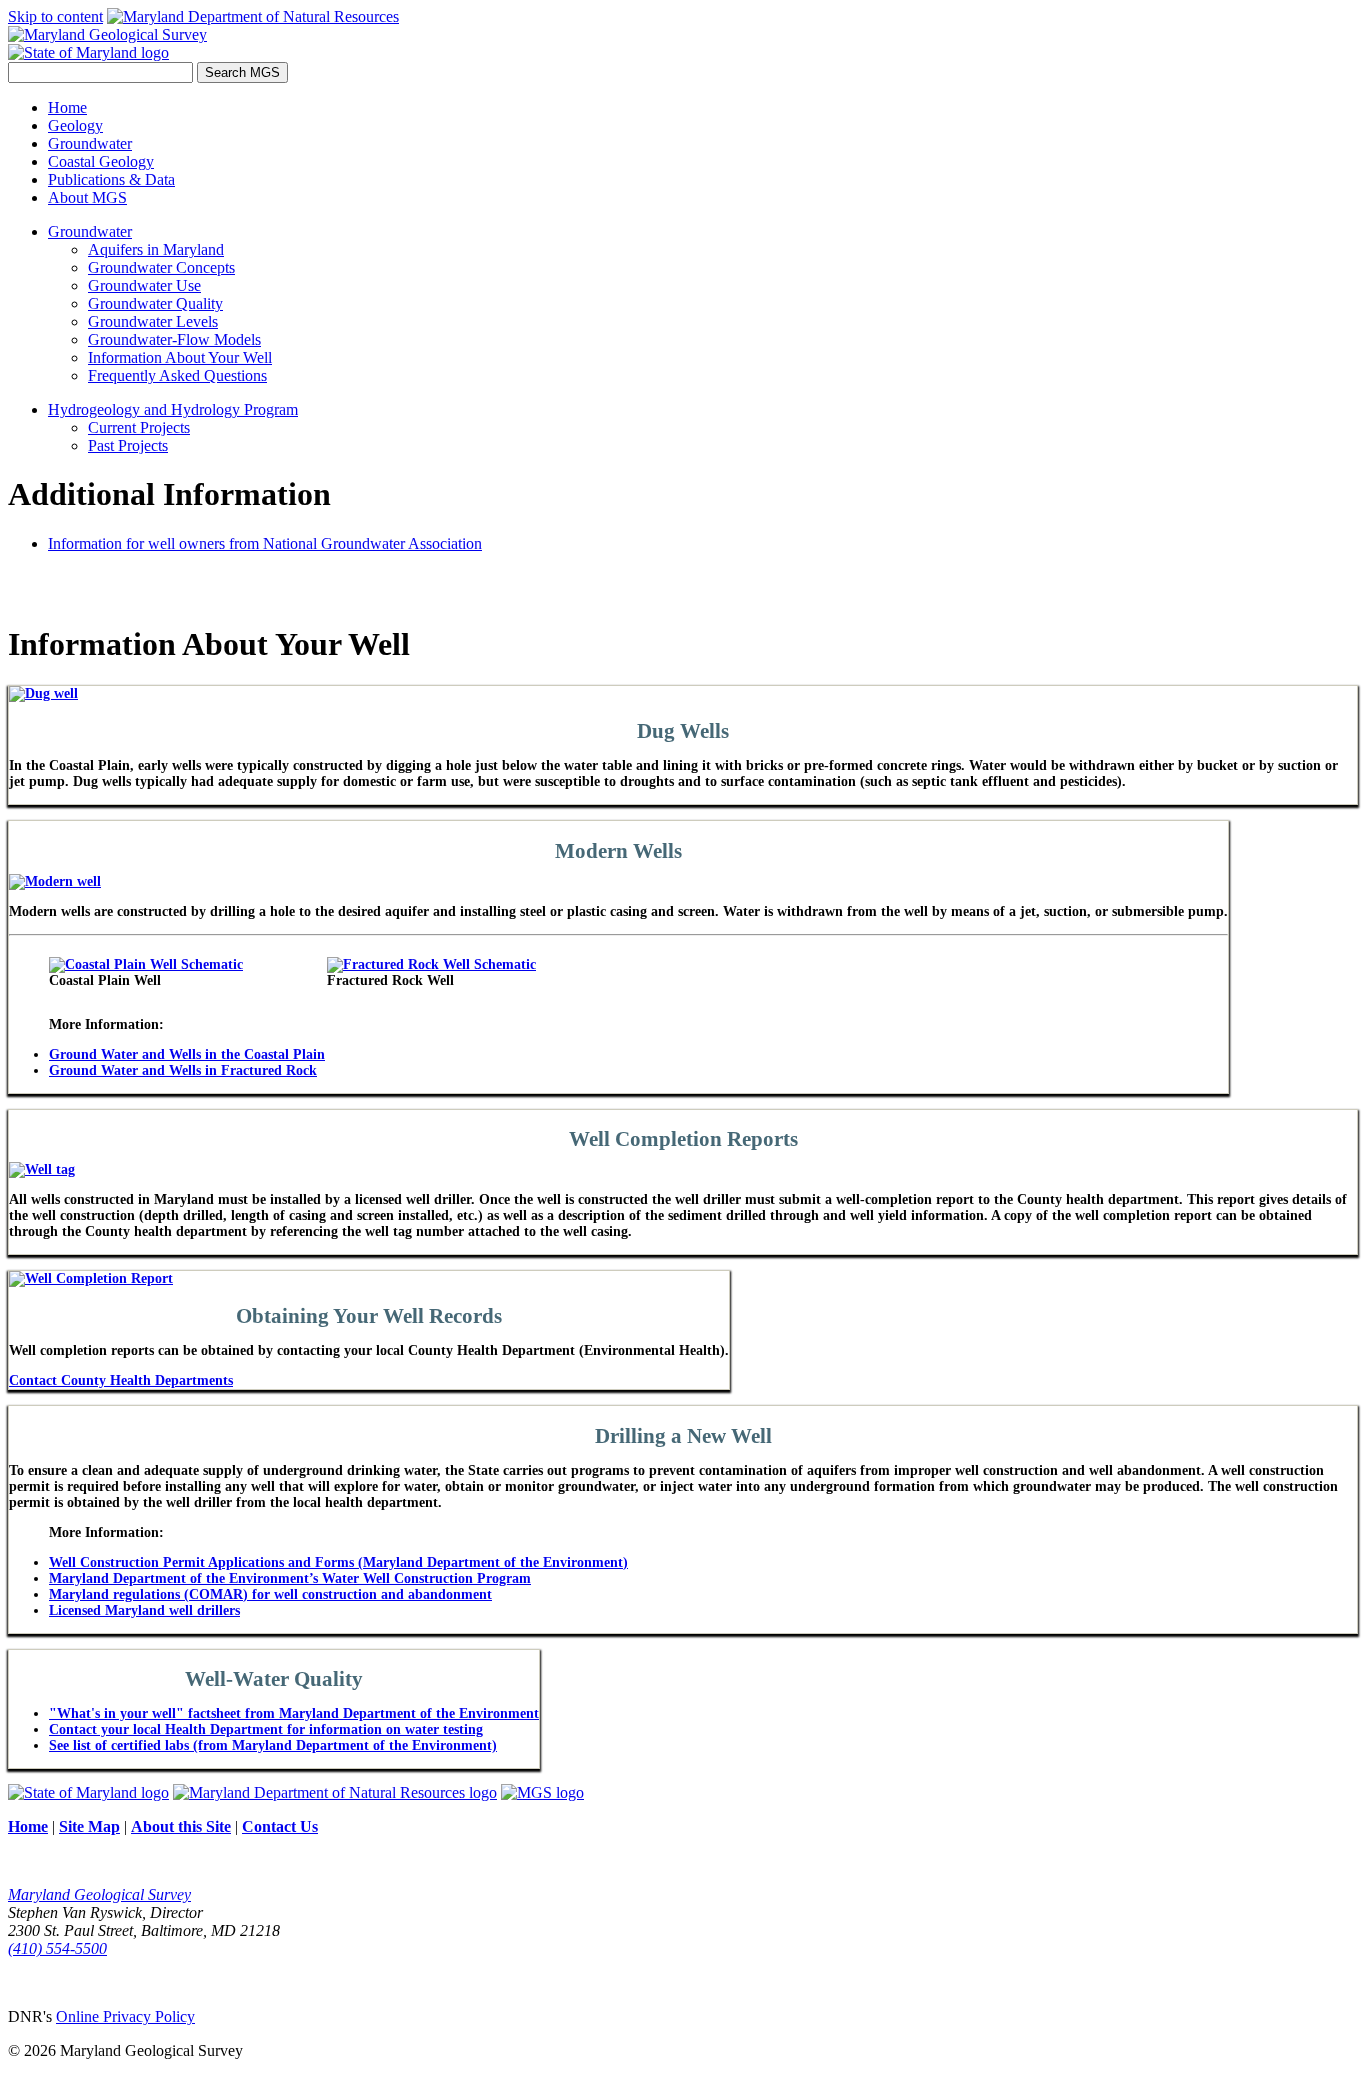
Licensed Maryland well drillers (144, 1610)
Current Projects (139, 427)
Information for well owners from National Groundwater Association (265, 543)
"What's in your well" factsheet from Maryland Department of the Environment (294, 1713)
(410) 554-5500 (57, 1948)
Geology (75, 125)
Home (67, 107)
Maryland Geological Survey (99, 1894)
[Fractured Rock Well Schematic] (431, 964)
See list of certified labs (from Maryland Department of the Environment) (273, 1745)
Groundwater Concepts (161, 267)
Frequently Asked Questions (177, 375)
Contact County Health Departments (121, 1380)
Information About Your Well (180, 357)
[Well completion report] (91, 1278)
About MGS (87, 197)
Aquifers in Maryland (156, 249)
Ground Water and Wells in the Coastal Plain (187, 1054)
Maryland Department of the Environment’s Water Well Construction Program (290, 1578)
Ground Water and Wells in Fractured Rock (183, 1070)
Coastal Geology (101, 161)
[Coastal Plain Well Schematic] (146, 964)
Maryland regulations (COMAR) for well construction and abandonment (270, 1594)
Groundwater (90, 143)
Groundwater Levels (153, 321)
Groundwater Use (144, 285)
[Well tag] (42, 1169)
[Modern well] (55, 881)
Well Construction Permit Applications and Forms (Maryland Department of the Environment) (338, 1562)
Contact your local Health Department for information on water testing (266, 1729)
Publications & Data (111, 179)
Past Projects (128, 445)
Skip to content (55, 16)
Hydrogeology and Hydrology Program (173, 409)
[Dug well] (43, 693)
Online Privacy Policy (125, 2016)
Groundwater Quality (155, 303)
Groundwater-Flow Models (174, 339)
